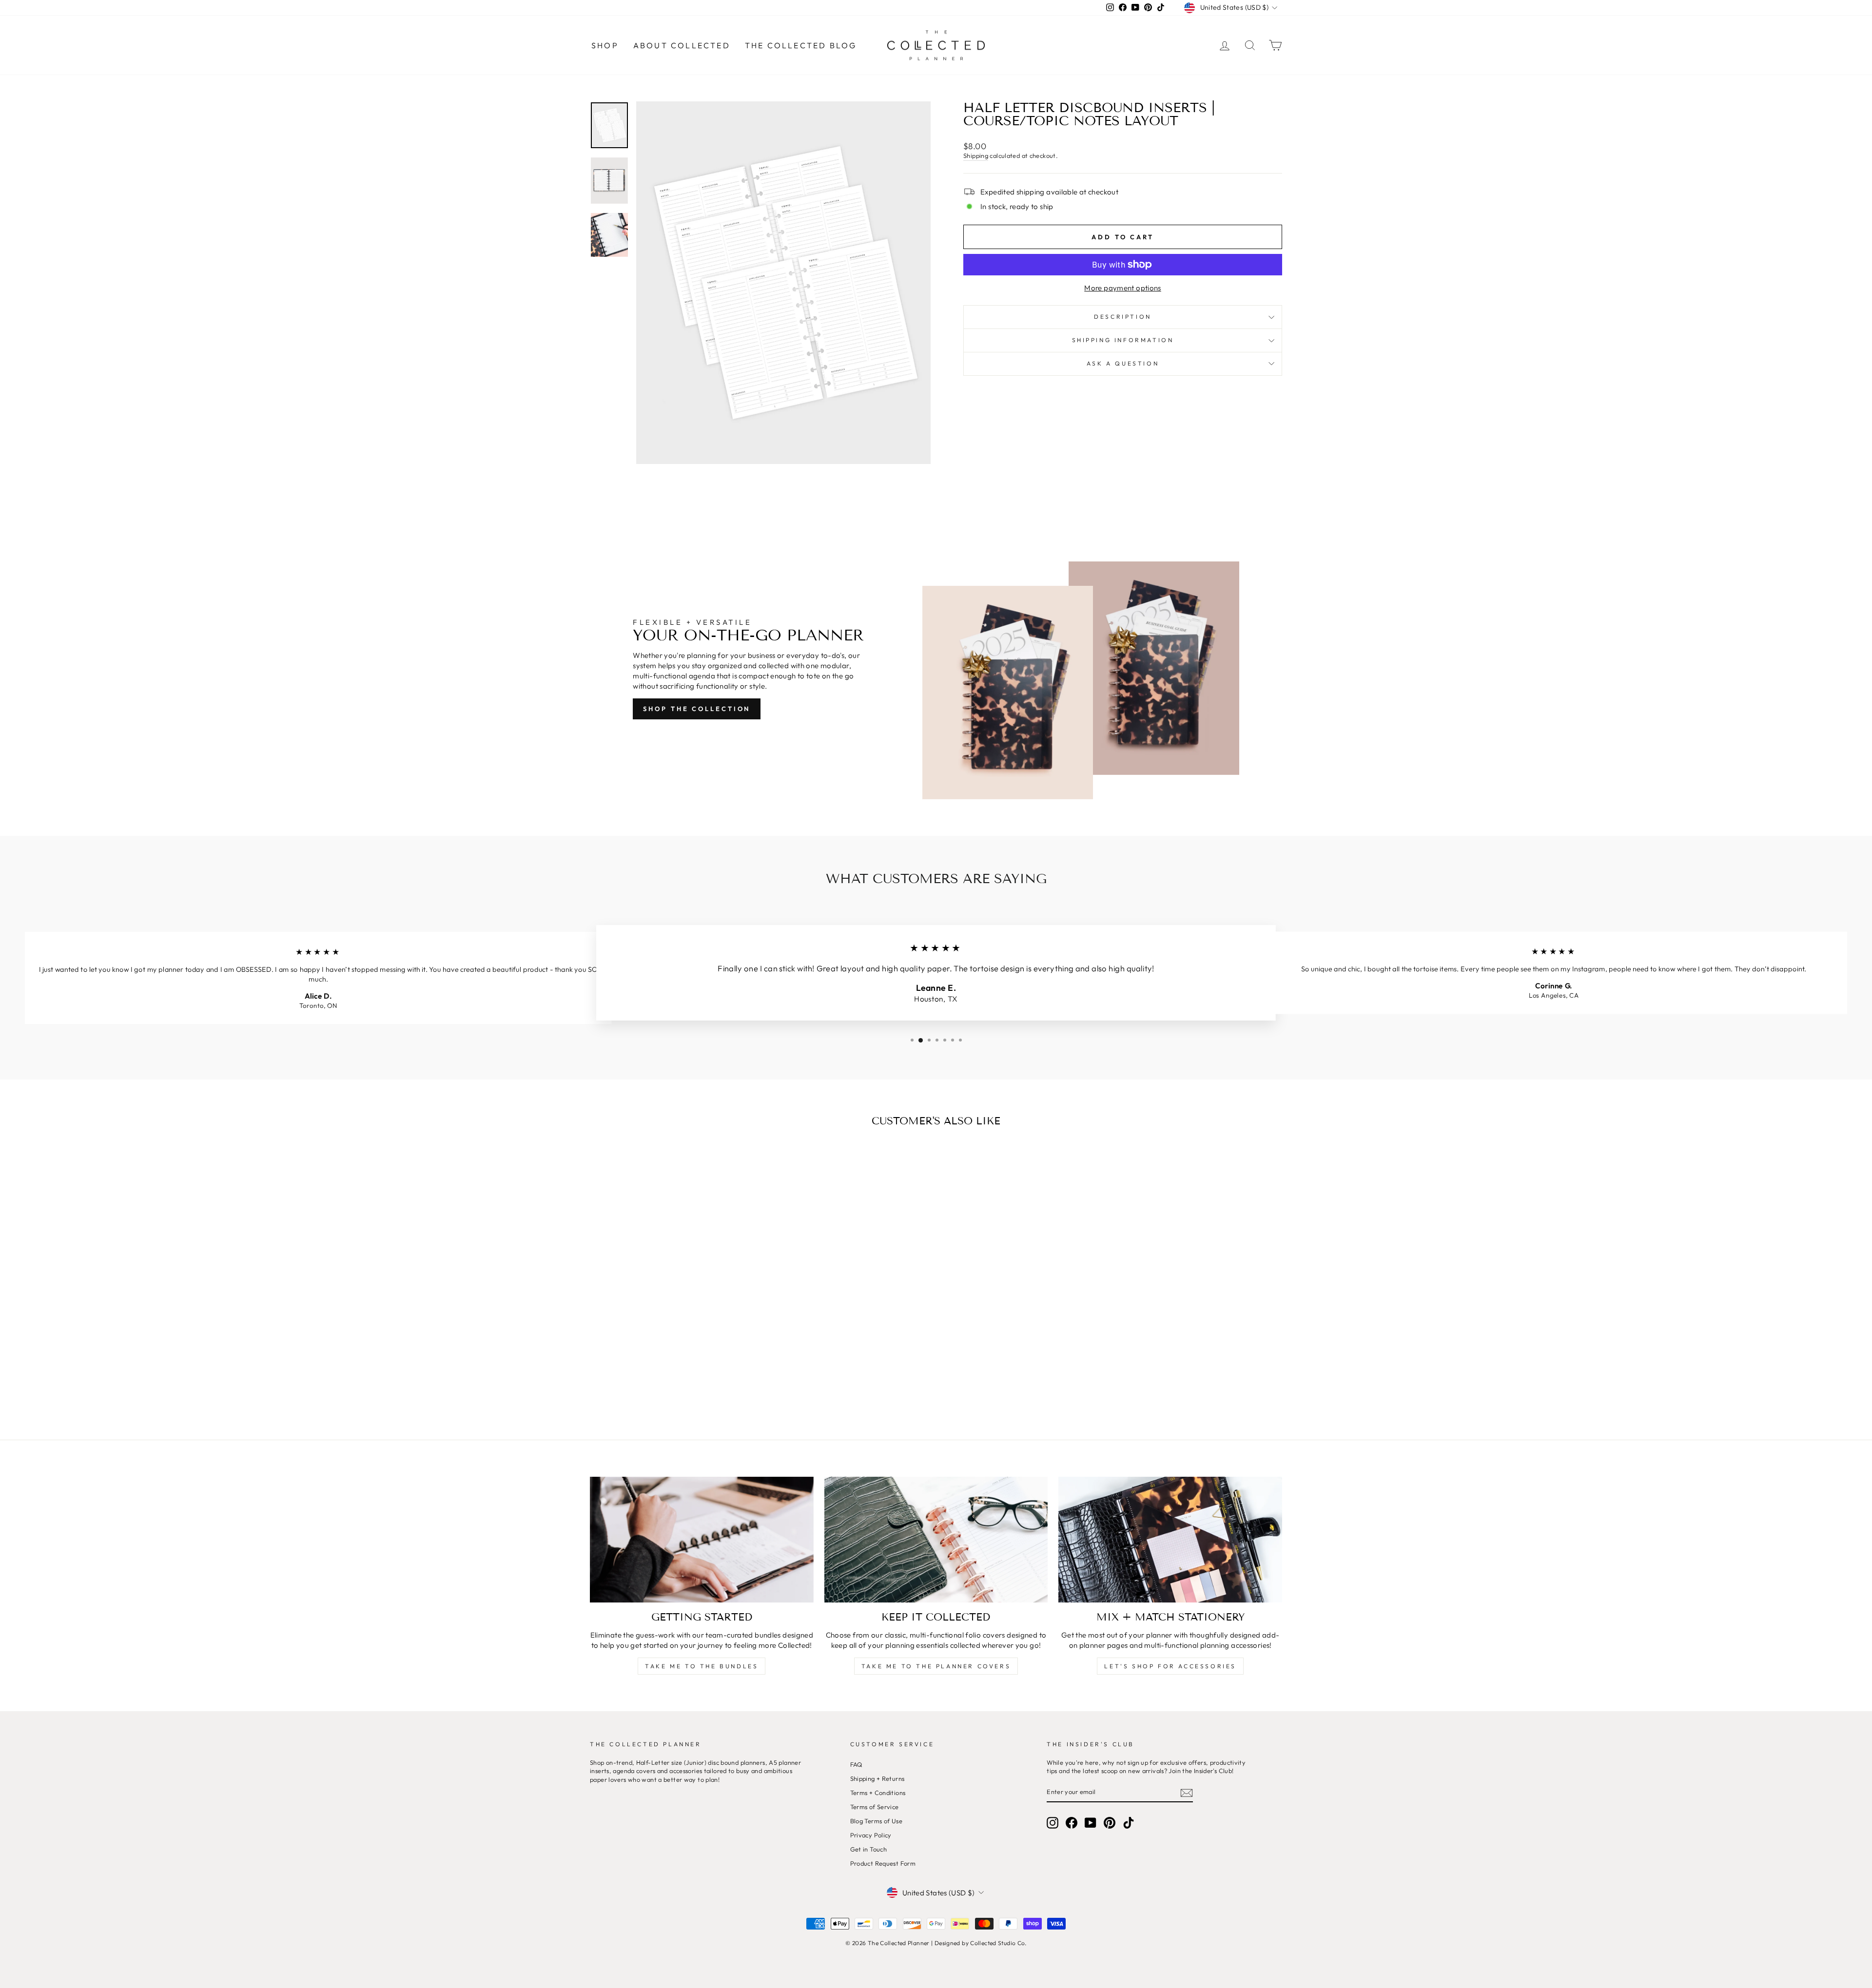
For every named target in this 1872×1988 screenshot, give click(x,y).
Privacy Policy (871, 1835)
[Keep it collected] (936, 1540)
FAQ (856, 1764)
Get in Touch (869, 1849)
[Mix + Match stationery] (1170, 1540)
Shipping (976, 155)
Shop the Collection (697, 709)
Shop (605, 45)
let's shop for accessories (1170, 1666)
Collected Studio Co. (998, 1943)
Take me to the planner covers (936, 1666)
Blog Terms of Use (876, 1821)
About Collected (682, 45)
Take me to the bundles (702, 1666)
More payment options (1123, 288)
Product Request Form (883, 1863)
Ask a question (1123, 363)
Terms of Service (875, 1807)
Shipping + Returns (877, 1778)
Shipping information (1123, 340)
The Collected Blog (801, 45)
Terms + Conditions (878, 1793)
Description (1123, 317)
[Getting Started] (702, 1540)
